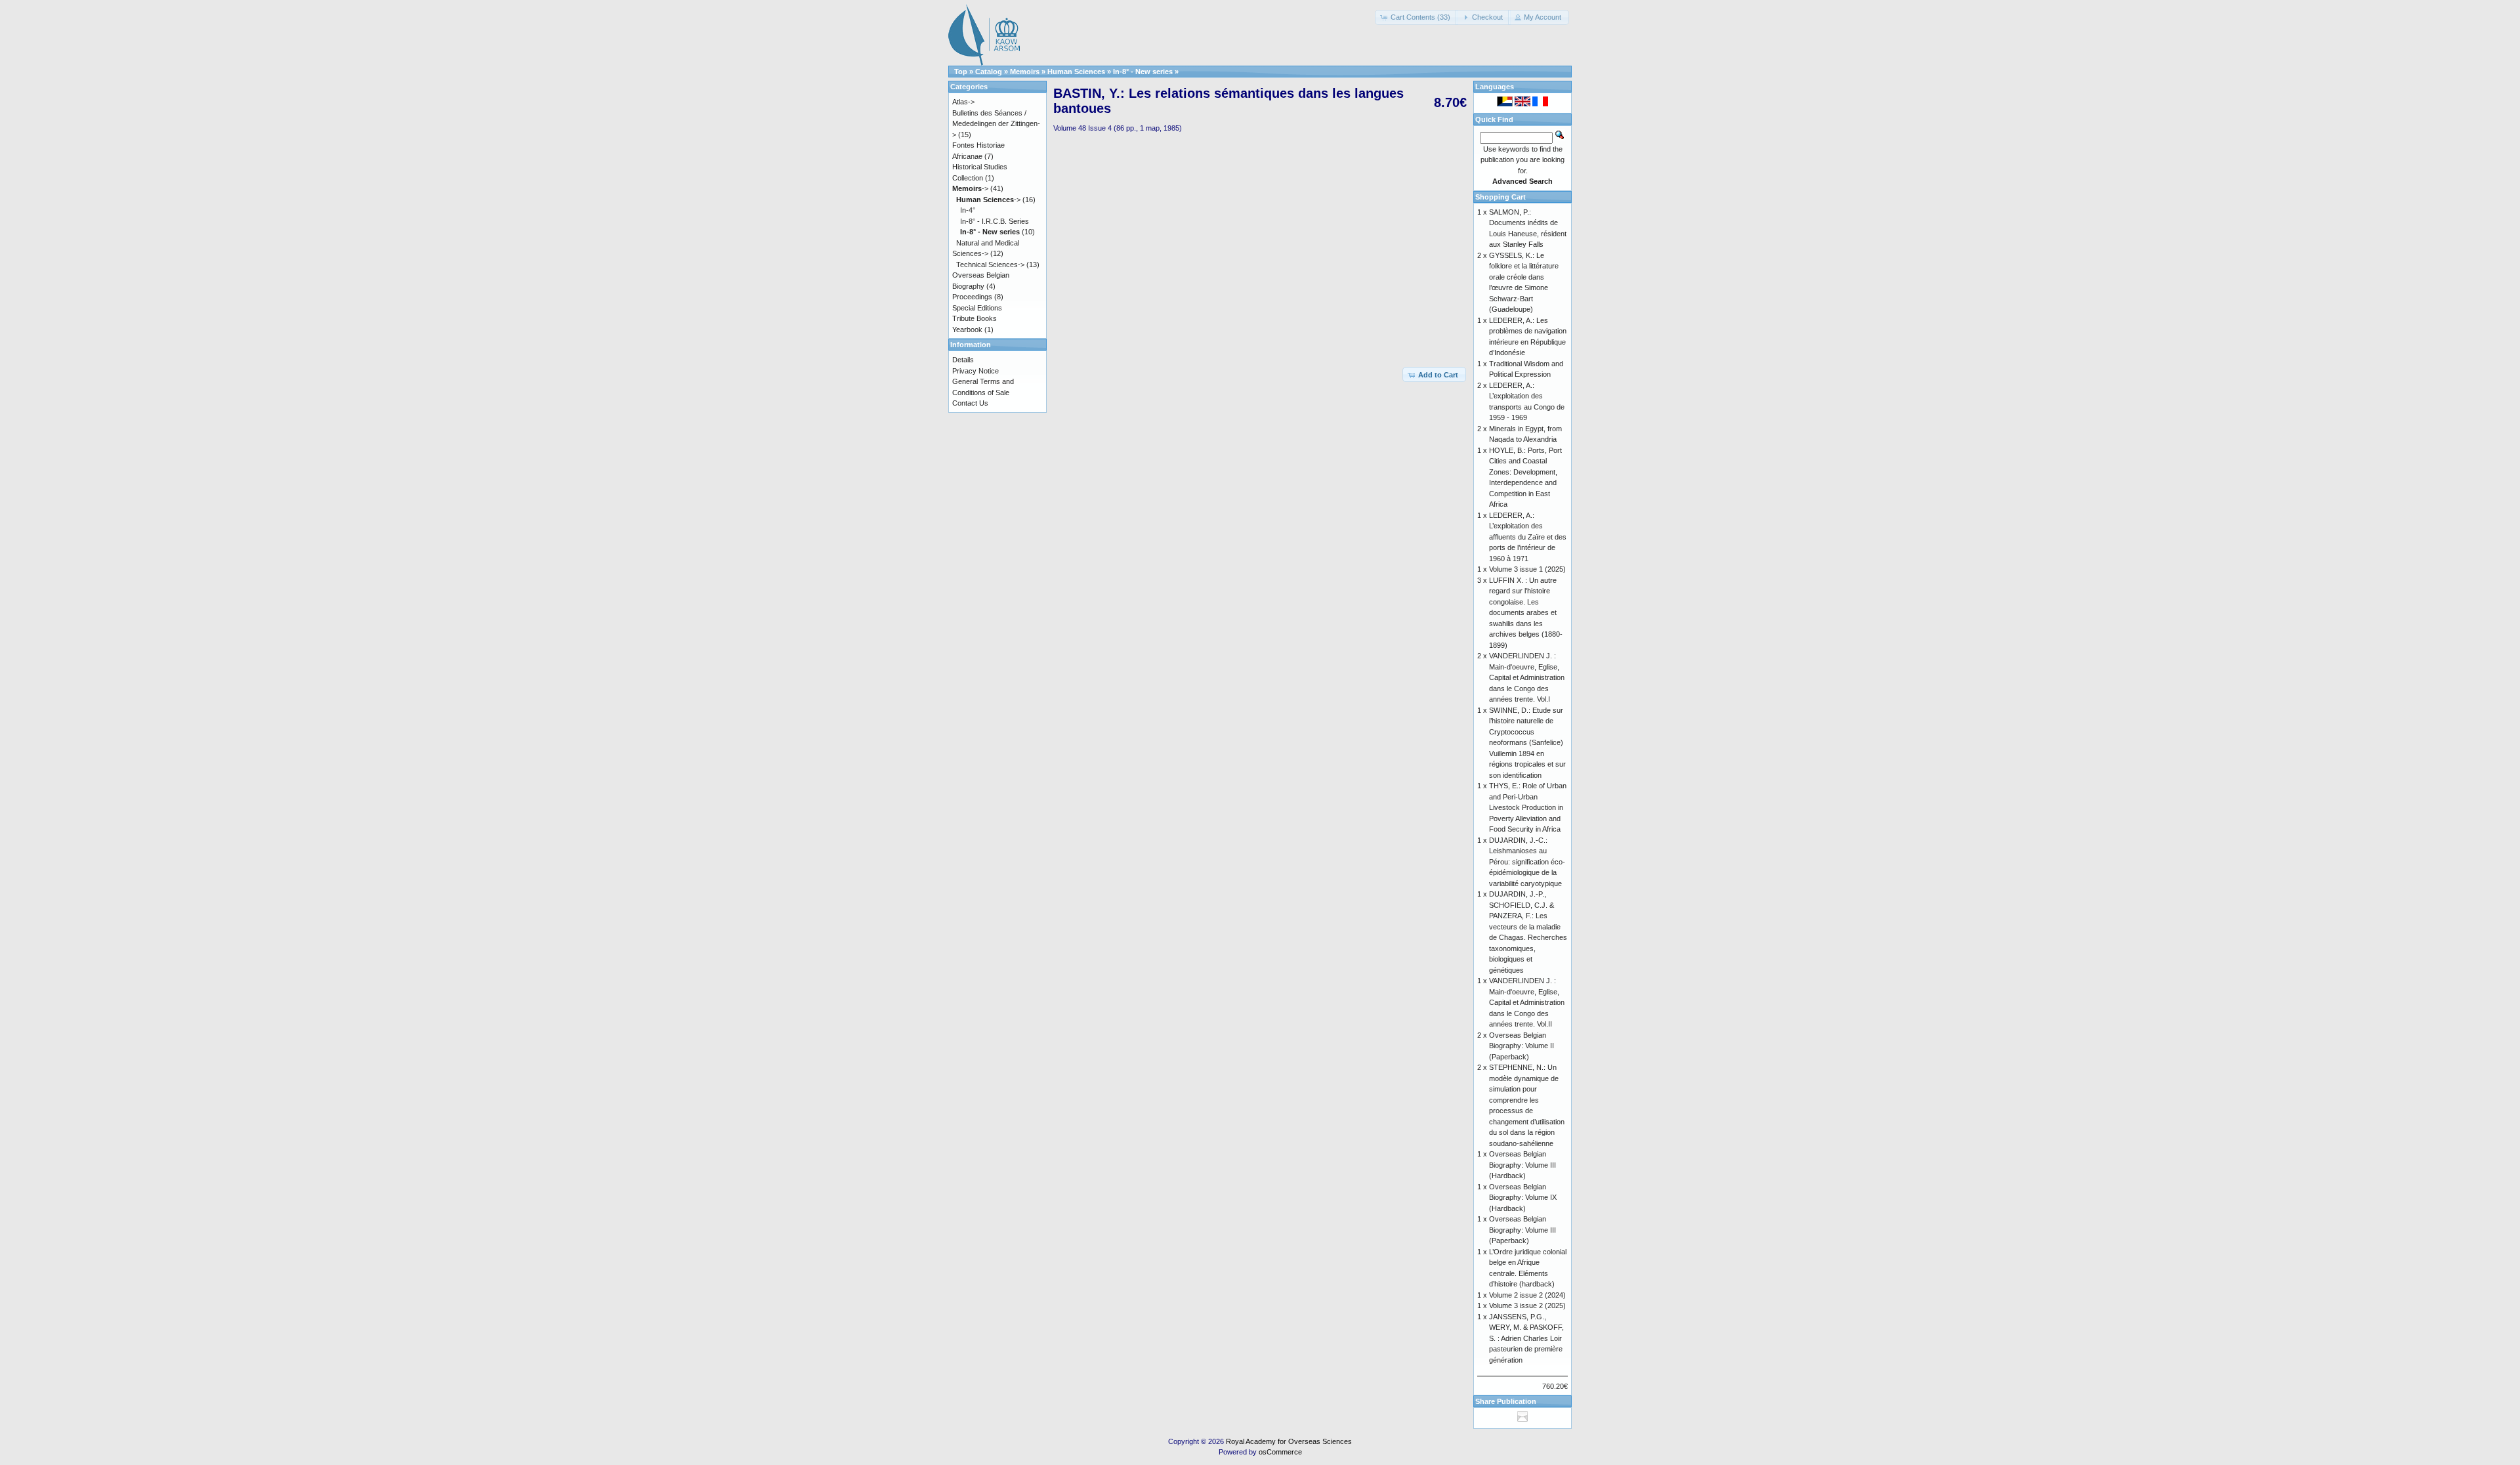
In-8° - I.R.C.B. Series (995, 221)
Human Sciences (1076, 72)
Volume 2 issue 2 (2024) (1527, 1295)
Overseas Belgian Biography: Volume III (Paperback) (1522, 1230)
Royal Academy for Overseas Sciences (1289, 1441)
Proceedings (972, 297)
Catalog (989, 72)
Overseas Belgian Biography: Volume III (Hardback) (1522, 1165)
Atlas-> (963, 102)
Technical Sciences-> (990, 265)
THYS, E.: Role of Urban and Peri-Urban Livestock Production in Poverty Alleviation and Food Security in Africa (1528, 807)
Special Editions (977, 308)
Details (963, 360)
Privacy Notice (976, 371)
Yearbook (967, 329)
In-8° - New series (1143, 72)
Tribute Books (975, 318)
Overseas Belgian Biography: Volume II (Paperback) (1522, 1046)
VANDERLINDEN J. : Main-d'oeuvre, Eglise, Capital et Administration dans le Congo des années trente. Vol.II (1527, 1002)
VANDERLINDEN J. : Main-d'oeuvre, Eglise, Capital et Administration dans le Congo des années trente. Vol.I (1527, 677)
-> (970, 188)
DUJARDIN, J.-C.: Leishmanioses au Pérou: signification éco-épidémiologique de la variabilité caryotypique (1527, 862)
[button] (1417, 17)
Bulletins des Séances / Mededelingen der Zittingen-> (996, 124)
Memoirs (1025, 72)
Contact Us (970, 403)
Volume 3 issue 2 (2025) (1527, 1306)
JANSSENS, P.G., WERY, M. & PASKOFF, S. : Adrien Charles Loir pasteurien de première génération (1526, 1338)
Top (961, 72)
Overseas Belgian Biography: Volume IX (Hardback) (1523, 1198)
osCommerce (1280, 1452)
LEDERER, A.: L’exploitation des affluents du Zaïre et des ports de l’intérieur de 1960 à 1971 (1528, 537)
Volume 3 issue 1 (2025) (1527, 569)
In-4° (968, 210)
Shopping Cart (1501, 197)
